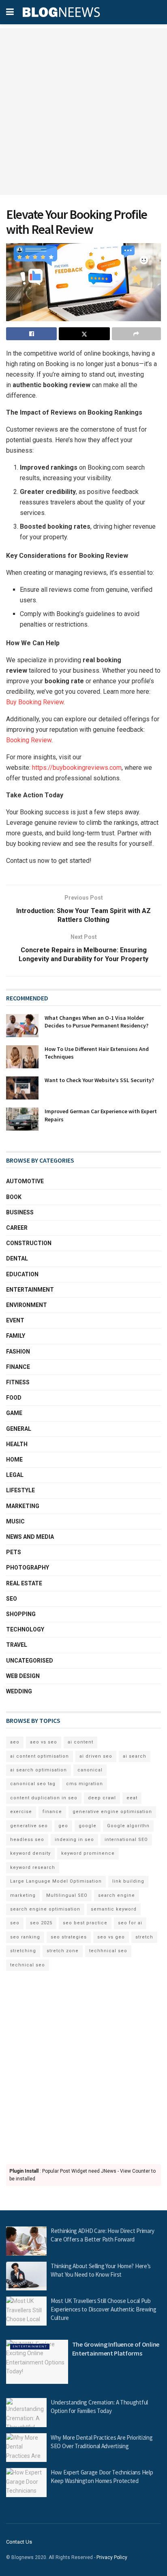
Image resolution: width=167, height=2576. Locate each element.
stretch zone (63, 1951)
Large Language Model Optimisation (56, 1881)
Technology (25, 1629)
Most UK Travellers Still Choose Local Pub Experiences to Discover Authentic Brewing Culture (104, 2309)
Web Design (23, 1676)
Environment (27, 1305)
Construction (29, 1243)
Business (20, 1212)
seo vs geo (111, 1937)
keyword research (33, 1867)
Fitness (18, 1382)
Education (22, 1274)
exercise (21, 1812)
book (14, 1197)
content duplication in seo (44, 1798)
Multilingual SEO (67, 1895)
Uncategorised (30, 1661)
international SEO (126, 1840)
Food (14, 1398)
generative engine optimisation (112, 1812)
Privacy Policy (112, 2557)
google (88, 1826)
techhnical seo (108, 1951)
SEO (12, 1599)
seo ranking (25, 1937)
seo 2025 (41, 1923)
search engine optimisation (45, 1909)
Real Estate (24, 1583)
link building (128, 1881)
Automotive (25, 1181)
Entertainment (30, 1290)
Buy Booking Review (35, 702)
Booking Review (29, 740)
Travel (17, 1645)
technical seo (28, 1965)
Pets (14, 1552)
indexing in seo (74, 1840)
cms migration (85, 1784)
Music (15, 1521)
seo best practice (85, 1923)
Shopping (21, 1614)
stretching (23, 1951)
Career (17, 1228)
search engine (117, 1895)
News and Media (30, 1537)
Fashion (18, 1352)
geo (63, 1826)
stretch (144, 1937)
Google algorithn (128, 1826)
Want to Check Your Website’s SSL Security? (99, 1080)
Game (14, 1413)
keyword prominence (88, 1853)
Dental (17, 1258)
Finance (18, 1367)
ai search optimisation (39, 1770)
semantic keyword (114, 1909)
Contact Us (19, 2542)
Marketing (23, 1506)
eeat (132, 1798)
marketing (23, 1895)
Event (15, 1320)
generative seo (29, 1826)
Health (17, 1444)
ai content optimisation (40, 1756)
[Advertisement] (83, 112)
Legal (15, 1475)
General (19, 1429)
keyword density (30, 1853)
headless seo (27, 1840)
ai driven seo (96, 1756)
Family (16, 1336)
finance (52, 1812)
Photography (28, 1568)
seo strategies (69, 1937)
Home (14, 1460)
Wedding (19, 1691)
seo (15, 1923)
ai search (135, 1756)
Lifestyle (20, 1490)
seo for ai (130, 1923)
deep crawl (102, 1798)
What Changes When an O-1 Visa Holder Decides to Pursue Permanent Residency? (96, 1022)
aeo (15, 1742)
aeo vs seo (44, 1742)
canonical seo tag (33, 1784)
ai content (80, 1742)
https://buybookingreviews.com (77, 768)
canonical (90, 1770)
